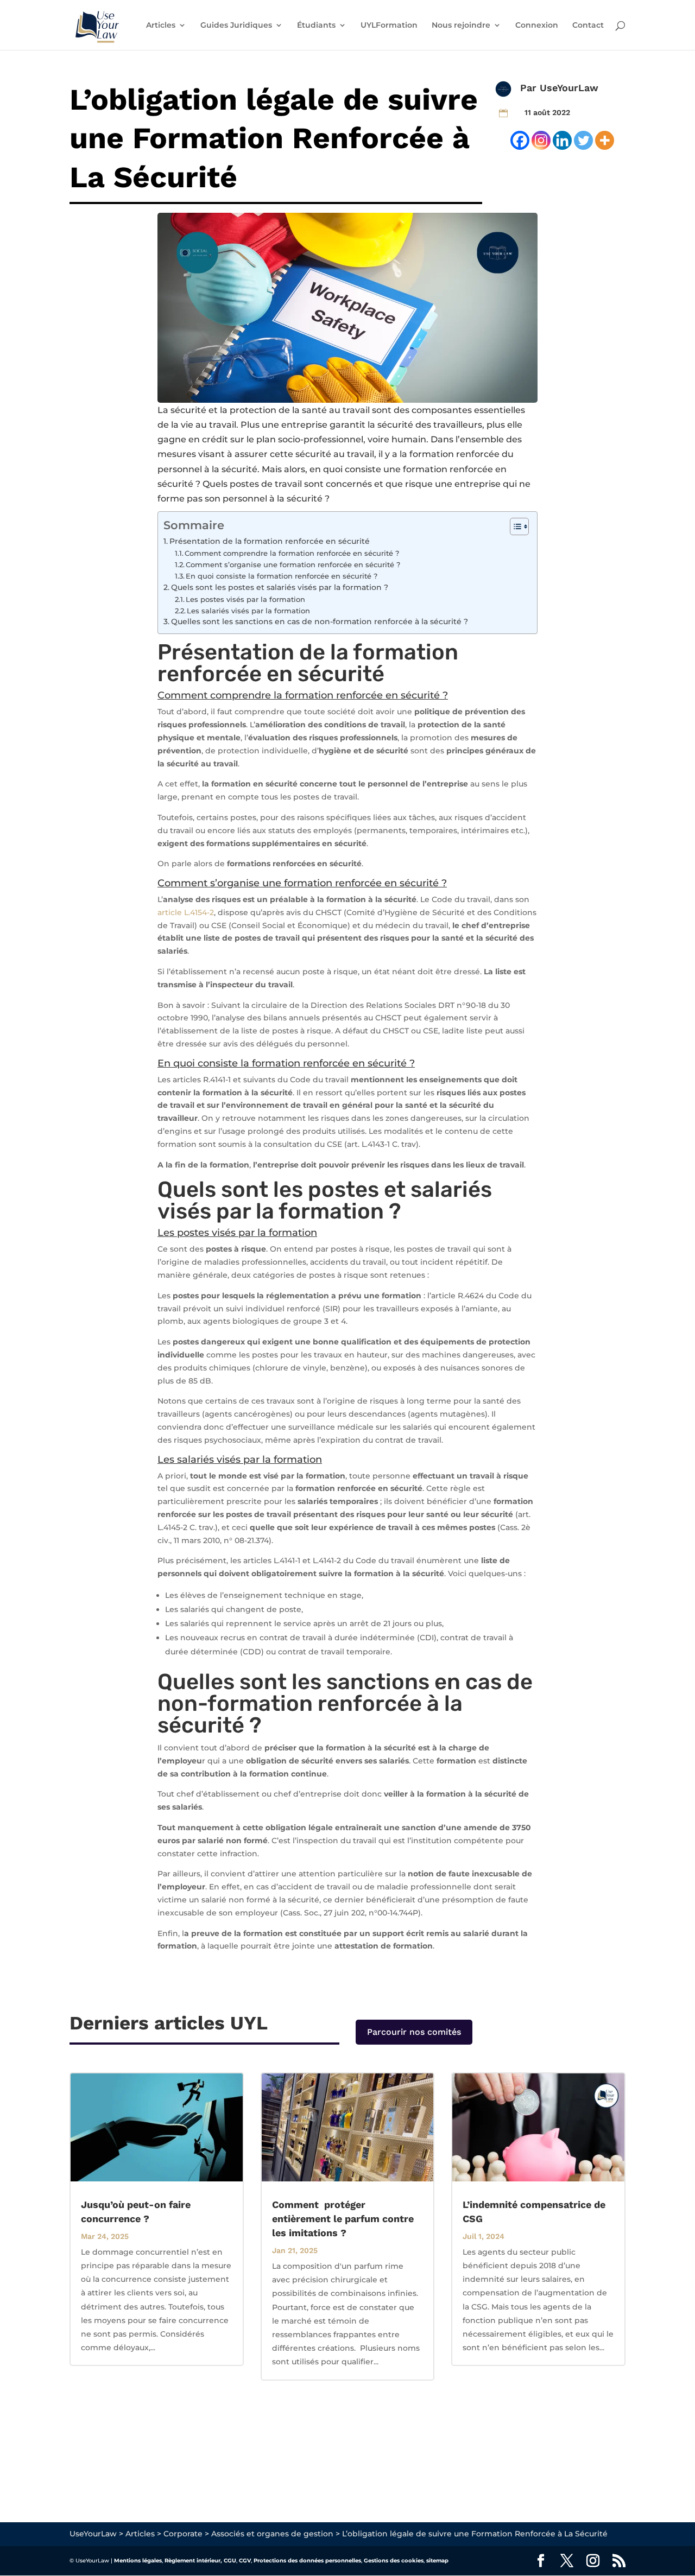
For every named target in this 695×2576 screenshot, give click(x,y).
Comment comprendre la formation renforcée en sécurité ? (292, 553)
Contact (588, 26)
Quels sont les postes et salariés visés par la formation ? (280, 587)
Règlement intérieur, (193, 2561)
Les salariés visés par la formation (248, 611)
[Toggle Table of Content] (514, 526)
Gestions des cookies (394, 2561)
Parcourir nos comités (414, 2032)
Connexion (537, 26)
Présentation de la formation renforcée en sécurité (270, 541)
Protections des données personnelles (307, 2561)
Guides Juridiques (236, 26)
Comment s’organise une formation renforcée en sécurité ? (293, 564)
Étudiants (316, 26)
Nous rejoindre (461, 26)
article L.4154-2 (186, 912)
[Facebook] (520, 140)
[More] (605, 140)
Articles (161, 26)
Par (530, 88)
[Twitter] (583, 140)
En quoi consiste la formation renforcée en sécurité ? (282, 576)
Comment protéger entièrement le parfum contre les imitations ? (343, 2219)
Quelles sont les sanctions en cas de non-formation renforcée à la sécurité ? (320, 621)
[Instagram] (541, 140)
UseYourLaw (569, 88)
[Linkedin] (562, 140)
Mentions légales (138, 2561)
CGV (245, 2561)
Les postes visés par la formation (245, 599)
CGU (230, 2561)
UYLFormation (389, 26)
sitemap (437, 2561)
